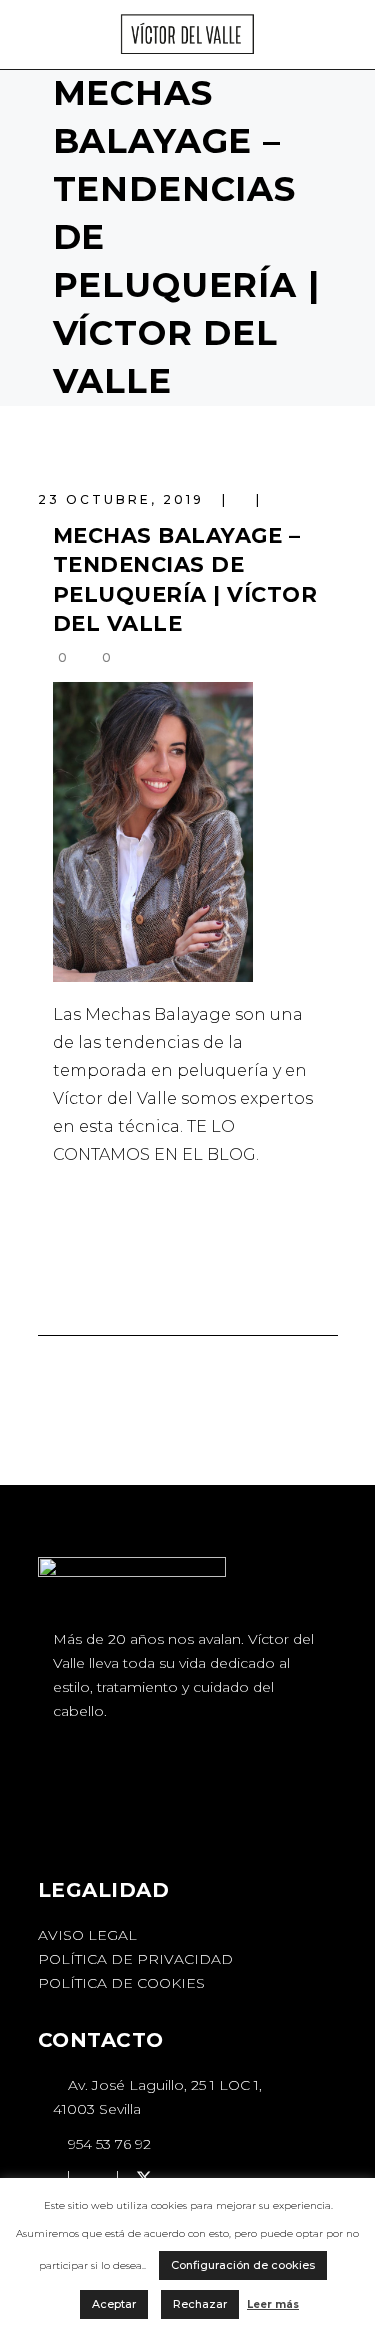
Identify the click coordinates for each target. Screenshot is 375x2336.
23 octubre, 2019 (124, 499)
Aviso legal (87, 1935)
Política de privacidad (135, 1959)
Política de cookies (121, 1983)
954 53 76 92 (107, 2144)
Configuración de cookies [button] (243, 2265)
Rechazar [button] (200, 2304)
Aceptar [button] (114, 2304)
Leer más (273, 2304)
